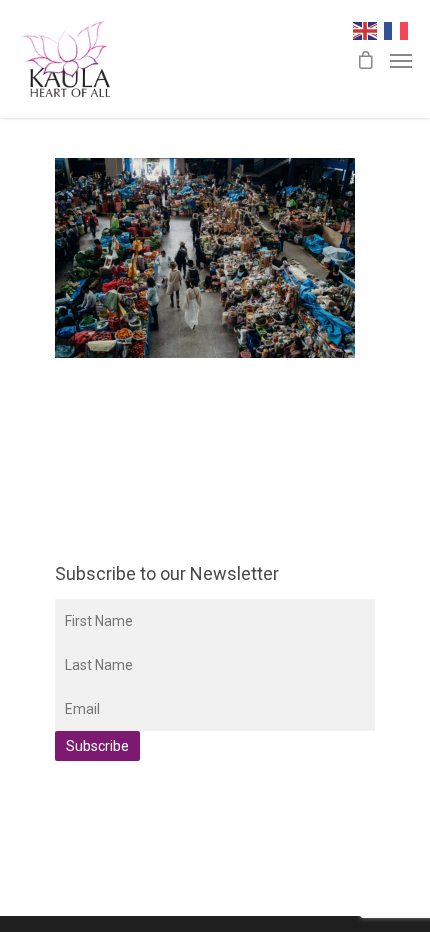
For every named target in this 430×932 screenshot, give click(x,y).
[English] (368, 29)
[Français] (399, 29)
